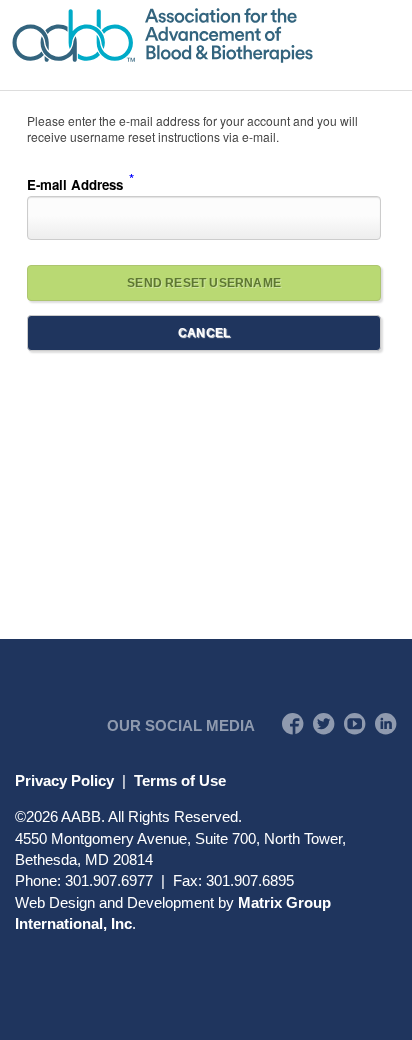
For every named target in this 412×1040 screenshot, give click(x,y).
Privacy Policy (64, 780)
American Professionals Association (206, 35)
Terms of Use (180, 780)
